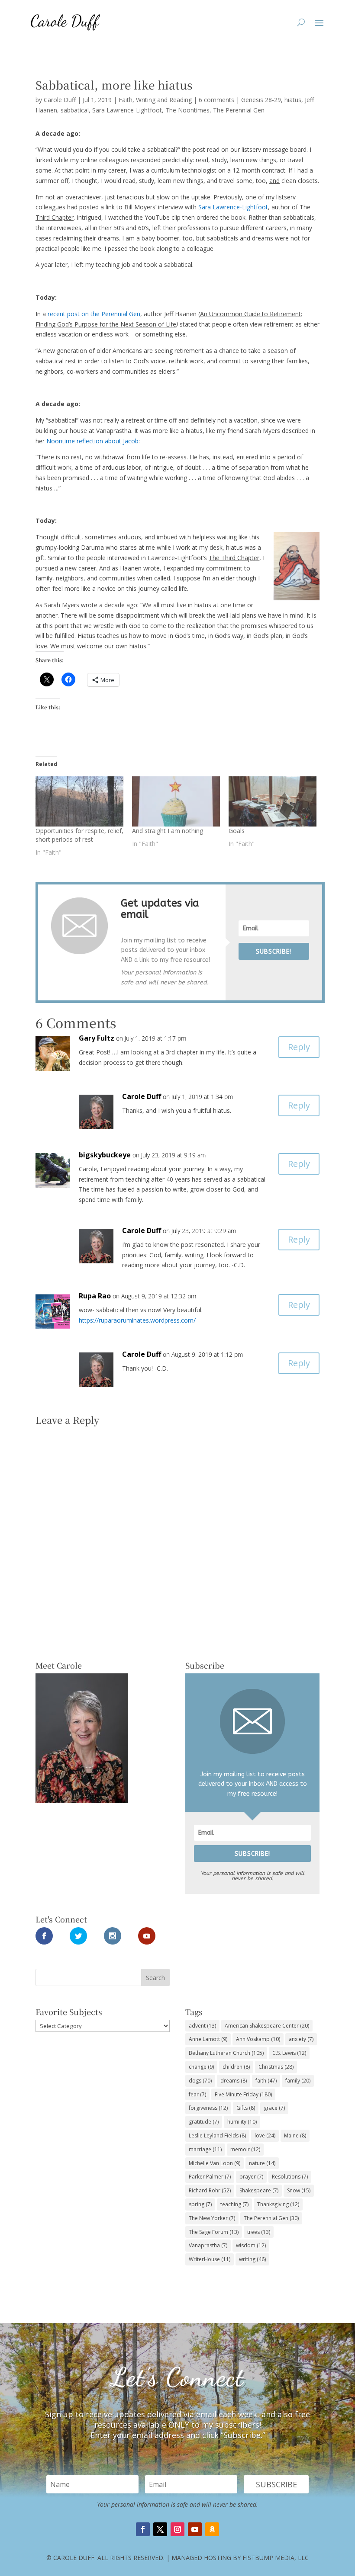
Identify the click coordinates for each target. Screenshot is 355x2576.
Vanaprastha (208, 2245)
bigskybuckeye (105, 1155)
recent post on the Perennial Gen (94, 314)
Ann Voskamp (258, 2039)
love (265, 2135)
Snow (299, 2190)
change (201, 2067)
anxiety (301, 2039)
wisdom (251, 2245)
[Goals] (273, 801)
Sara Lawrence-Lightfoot (127, 110)
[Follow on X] (160, 2529)
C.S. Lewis (289, 2053)
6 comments (216, 100)
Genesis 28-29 (261, 100)
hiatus (293, 100)
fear (197, 2094)
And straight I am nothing (168, 831)
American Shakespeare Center (267, 2026)
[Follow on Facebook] (143, 2529)
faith (266, 2081)
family (298, 2081)
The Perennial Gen (239, 110)
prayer (251, 2177)
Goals (237, 831)
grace (274, 2108)
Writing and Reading (164, 100)
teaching (234, 2204)
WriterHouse (210, 2259)
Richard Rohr (210, 2190)
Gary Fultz (97, 1038)
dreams (234, 2081)
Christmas (276, 2067)
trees (259, 2232)
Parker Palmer (210, 2177)
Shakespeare (259, 2190)
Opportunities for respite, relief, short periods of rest (79, 835)
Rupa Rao (95, 1296)
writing (252, 2259)
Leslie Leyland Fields (217, 2135)
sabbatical (75, 110)
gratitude (204, 2122)
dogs (200, 2081)
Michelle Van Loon (215, 2163)
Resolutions (290, 2177)
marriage (205, 2149)
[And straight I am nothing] (176, 801)
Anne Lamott (208, 2039)
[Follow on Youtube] (195, 2529)
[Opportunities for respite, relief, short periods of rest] (79, 801)
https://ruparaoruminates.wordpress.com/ (137, 1320)
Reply (299, 1047)
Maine (295, 2135)
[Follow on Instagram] (177, 2529)
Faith (126, 100)
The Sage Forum (214, 2232)
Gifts (246, 2108)
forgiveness (208, 2108)
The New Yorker (212, 2218)
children (236, 2067)
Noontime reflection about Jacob (92, 441)
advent (202, 2026)
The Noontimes (187, 110)
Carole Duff (60, 100)
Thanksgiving (278, 2204)
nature (262, 2163)
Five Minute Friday (243, 2094)
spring (200, 2204)
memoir (245, 2149)
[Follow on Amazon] (212, 2529)
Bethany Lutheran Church (226, 2053)
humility (242, 2122)
